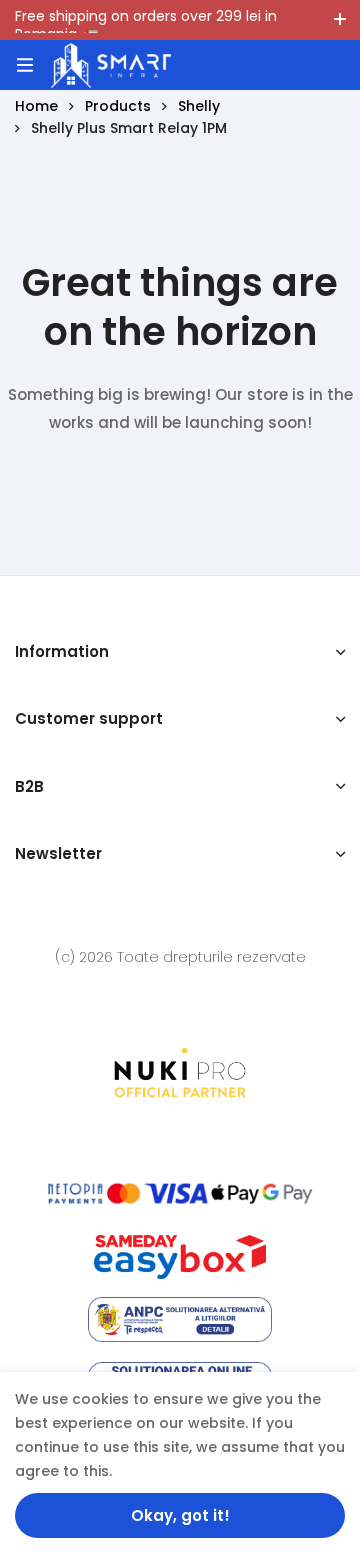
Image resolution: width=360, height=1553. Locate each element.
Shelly (199, 106)
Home (36, 106)
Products (118, 106)
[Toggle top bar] (340, 20)
